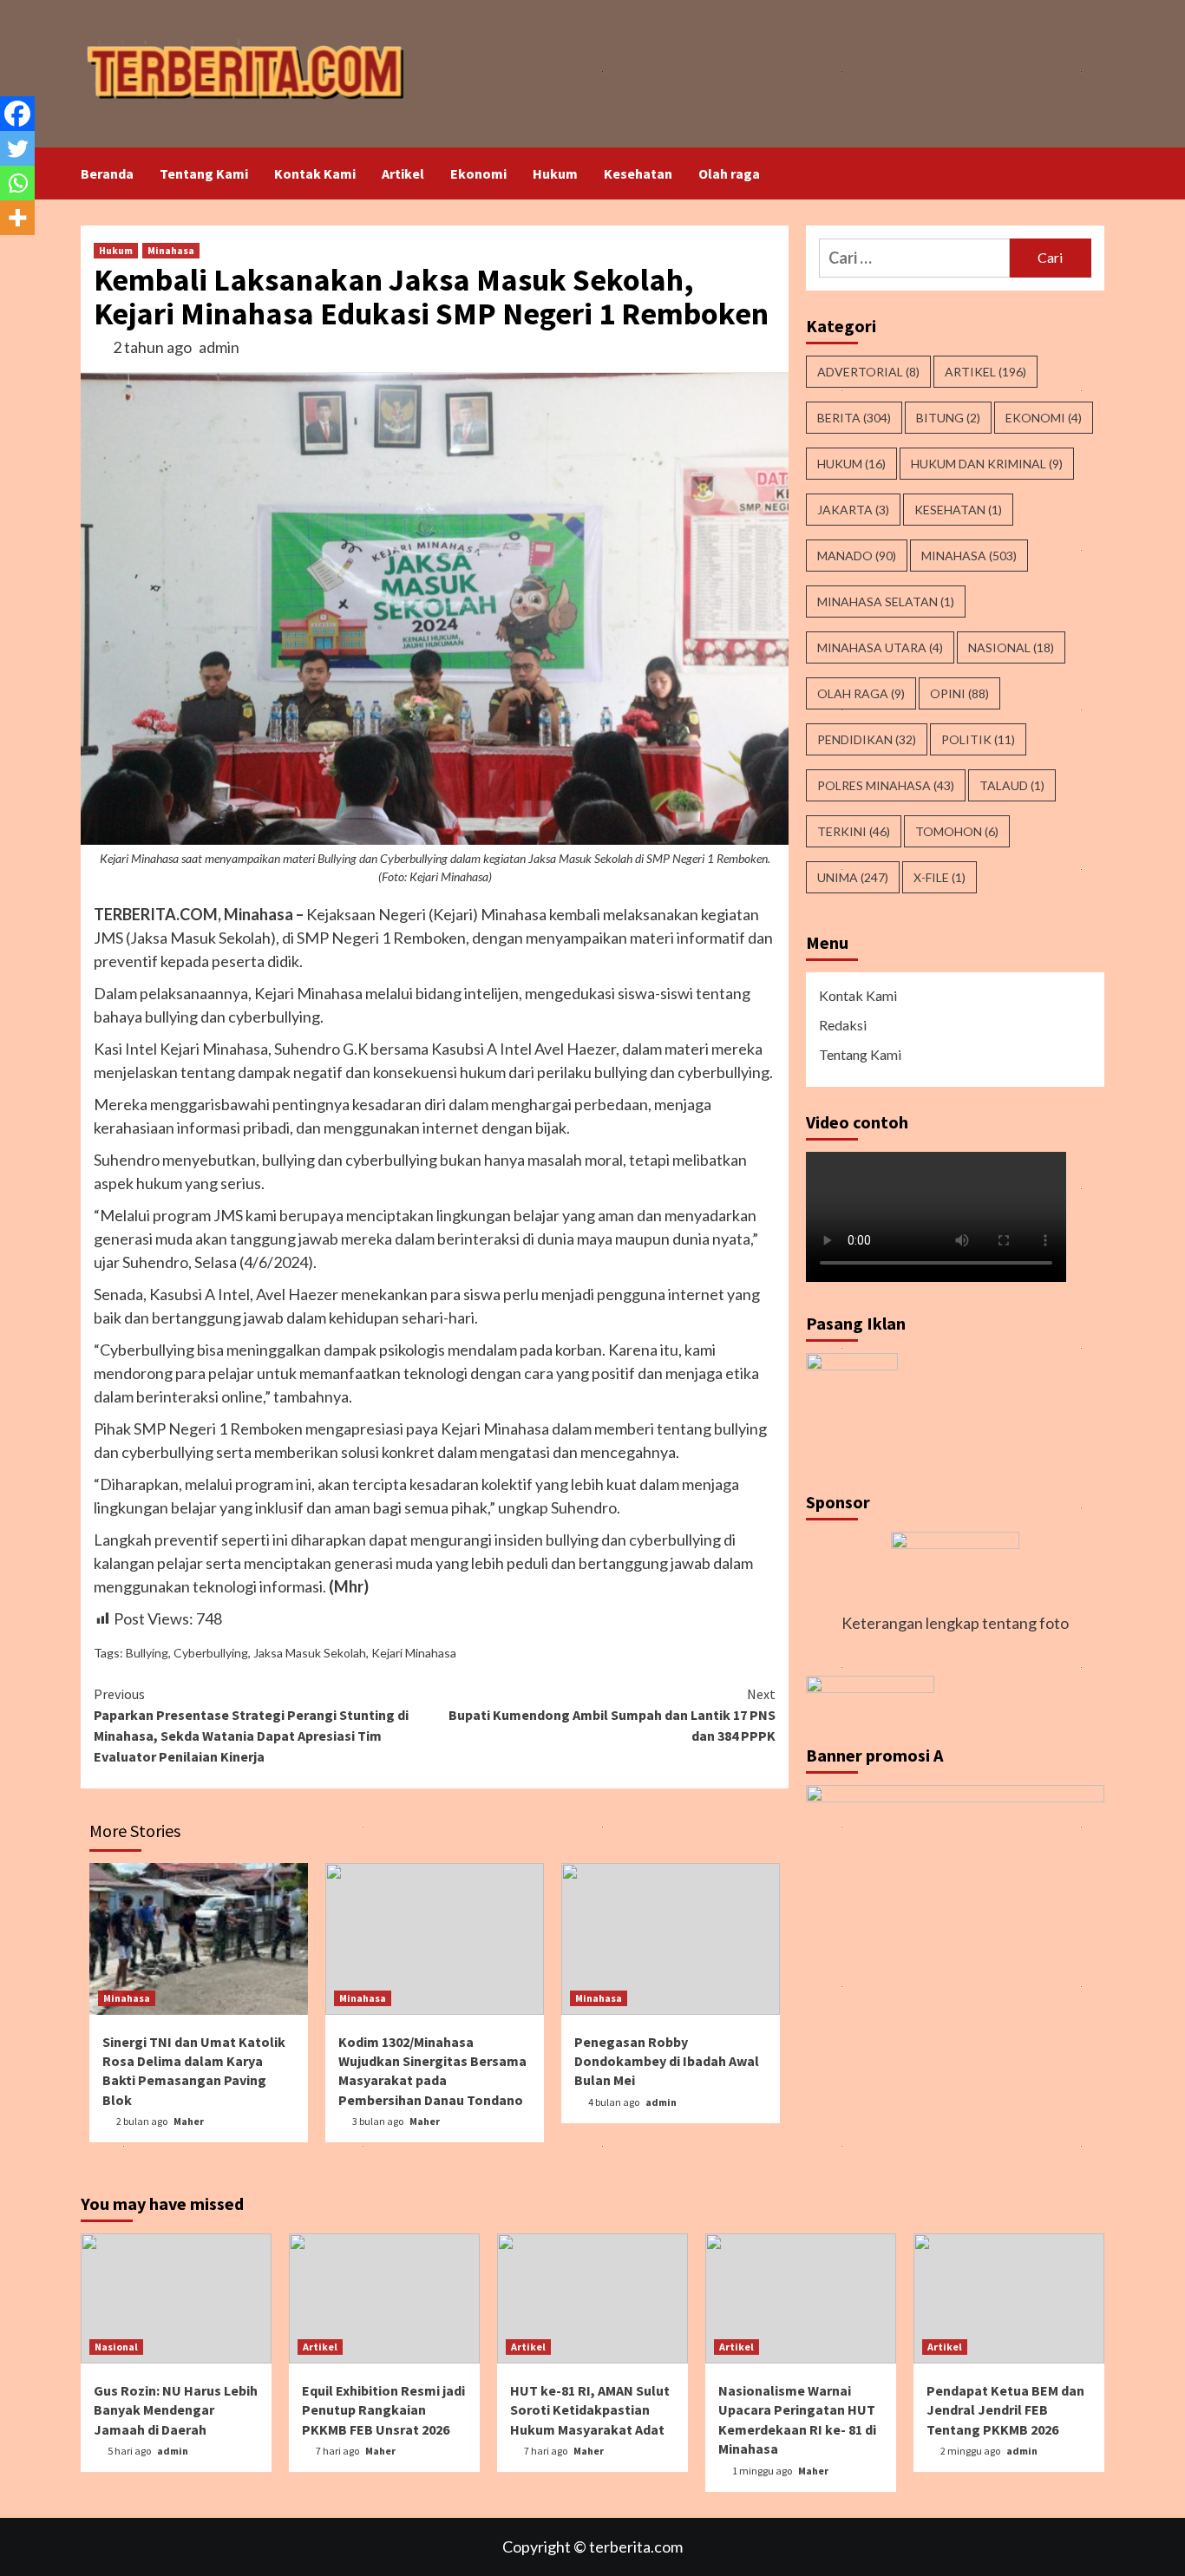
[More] (17, 218)
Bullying (147, 1653)
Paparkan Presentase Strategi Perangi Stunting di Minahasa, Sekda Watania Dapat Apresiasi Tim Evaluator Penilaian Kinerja (251, 1725)
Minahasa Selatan (886, 602)
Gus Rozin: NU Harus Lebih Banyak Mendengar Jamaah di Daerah (176, 2410)
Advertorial (868, 372)
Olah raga (729, 173)
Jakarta (853, 510)
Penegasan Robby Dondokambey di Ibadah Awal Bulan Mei (667, 2061)
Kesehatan (638, 173)
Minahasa (171, 250)
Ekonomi (478, 173)
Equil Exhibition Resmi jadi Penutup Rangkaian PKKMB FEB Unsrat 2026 (383, 2410)
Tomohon (957, 831)
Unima (853, 877)
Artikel (403, 173)
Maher (189, 2121)
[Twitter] (17, 148)
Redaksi (843, 1025)
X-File (939, 877)
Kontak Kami (315, 173)
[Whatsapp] (17, 183)
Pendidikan (867, 739)
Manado (857, 556)
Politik (978, 739)
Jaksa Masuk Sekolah (310, 1653)
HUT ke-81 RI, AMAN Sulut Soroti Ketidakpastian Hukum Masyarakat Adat (590, 2410)
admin (219, 347)
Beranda (107, 173)
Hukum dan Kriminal (987, 464)
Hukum (555, 173)
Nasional (1011, 647)
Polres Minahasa (886, 785)
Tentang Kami (204, 173)
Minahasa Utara (880, 647)
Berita (854, 418)
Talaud (1012, 785)
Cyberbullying (211, 1653)
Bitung (948, 418)
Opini (959, 693)
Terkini (854, 831)
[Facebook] (17, 114)
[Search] (1093, 173)
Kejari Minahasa (414, 1653)
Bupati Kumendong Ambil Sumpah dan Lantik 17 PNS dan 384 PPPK (612, 1715)
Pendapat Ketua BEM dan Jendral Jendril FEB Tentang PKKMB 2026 (1005, 2410)
